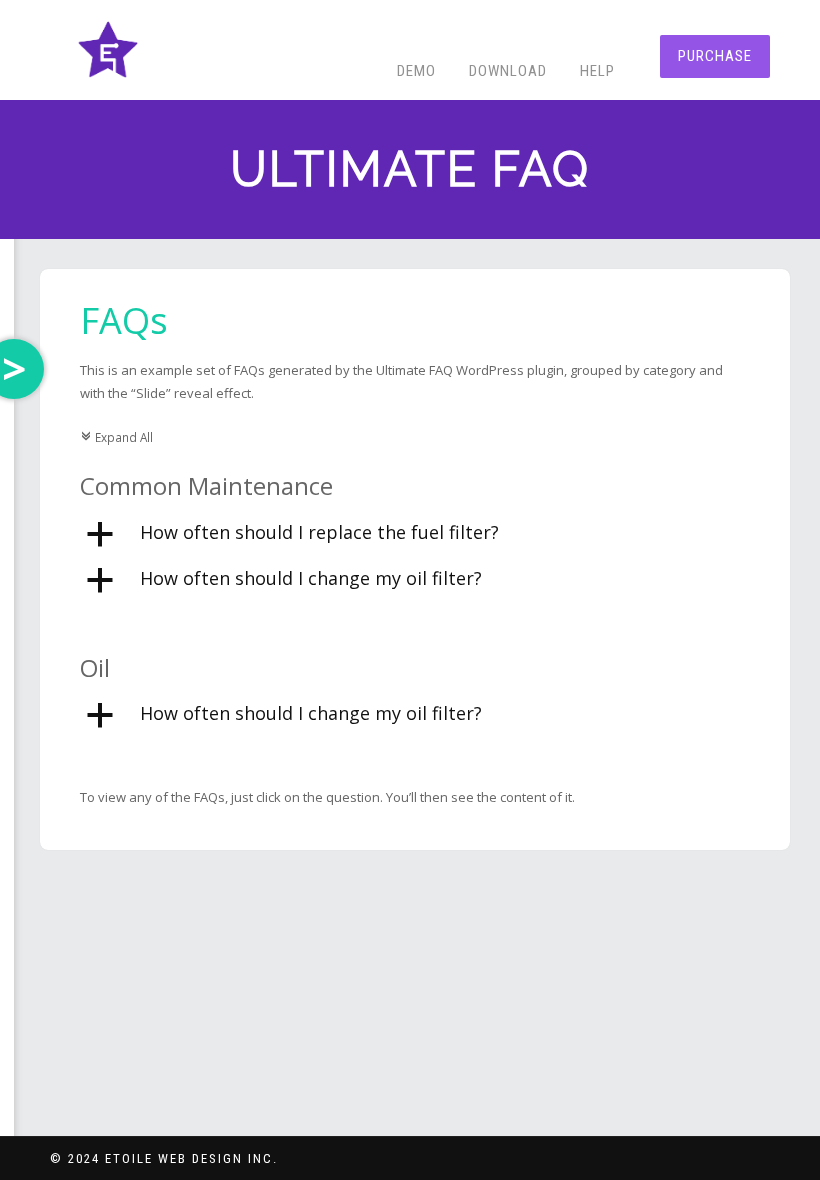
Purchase (715, 56)
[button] (415, 535)
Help (597, 71)
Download (508, 71)
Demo (416, 71)
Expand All (116, 437)
